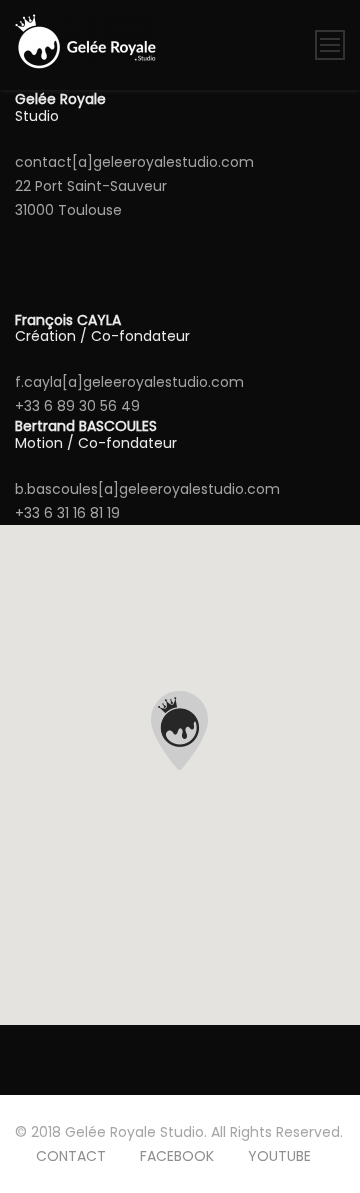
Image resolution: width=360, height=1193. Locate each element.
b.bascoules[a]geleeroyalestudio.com (147, 489)
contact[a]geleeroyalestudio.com (134, 162)
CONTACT (71, 1156)
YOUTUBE (279, 1156)
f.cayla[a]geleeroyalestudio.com (129, 382)
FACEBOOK (177, 1156)
